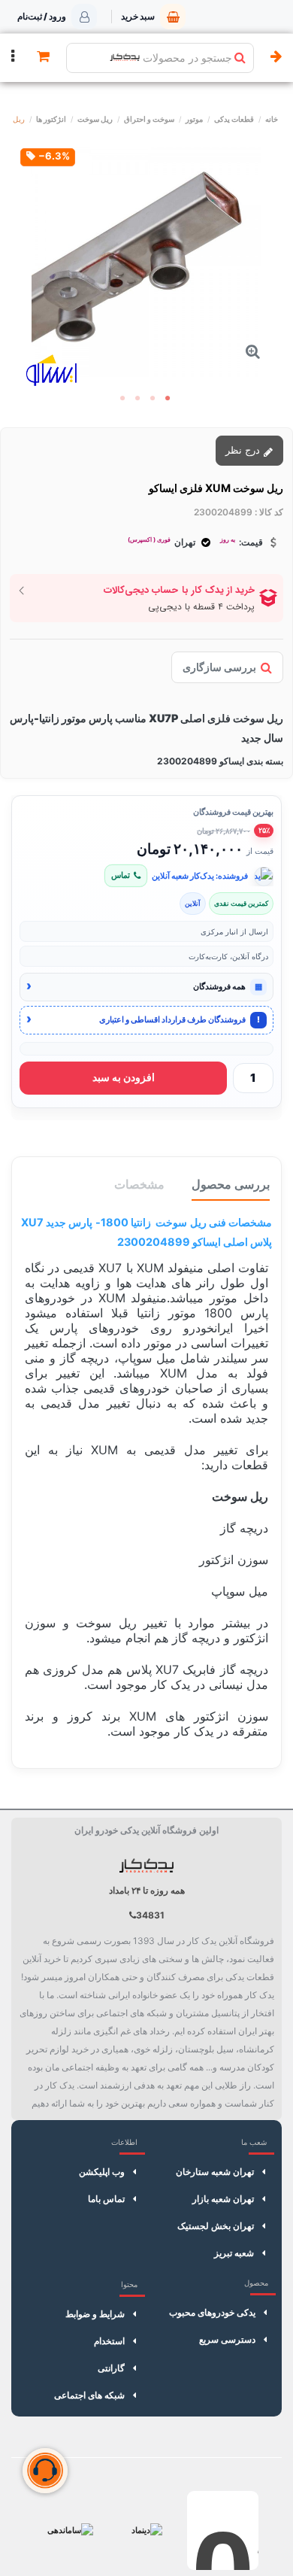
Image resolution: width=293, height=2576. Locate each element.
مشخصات (139, 1184)
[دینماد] (147, 2530)
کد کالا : (269, 512)
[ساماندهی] (70, 2530)
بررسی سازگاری (219, 667)
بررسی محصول (231, 1184)
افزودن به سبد (124, 1077)
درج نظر (244, 450)
